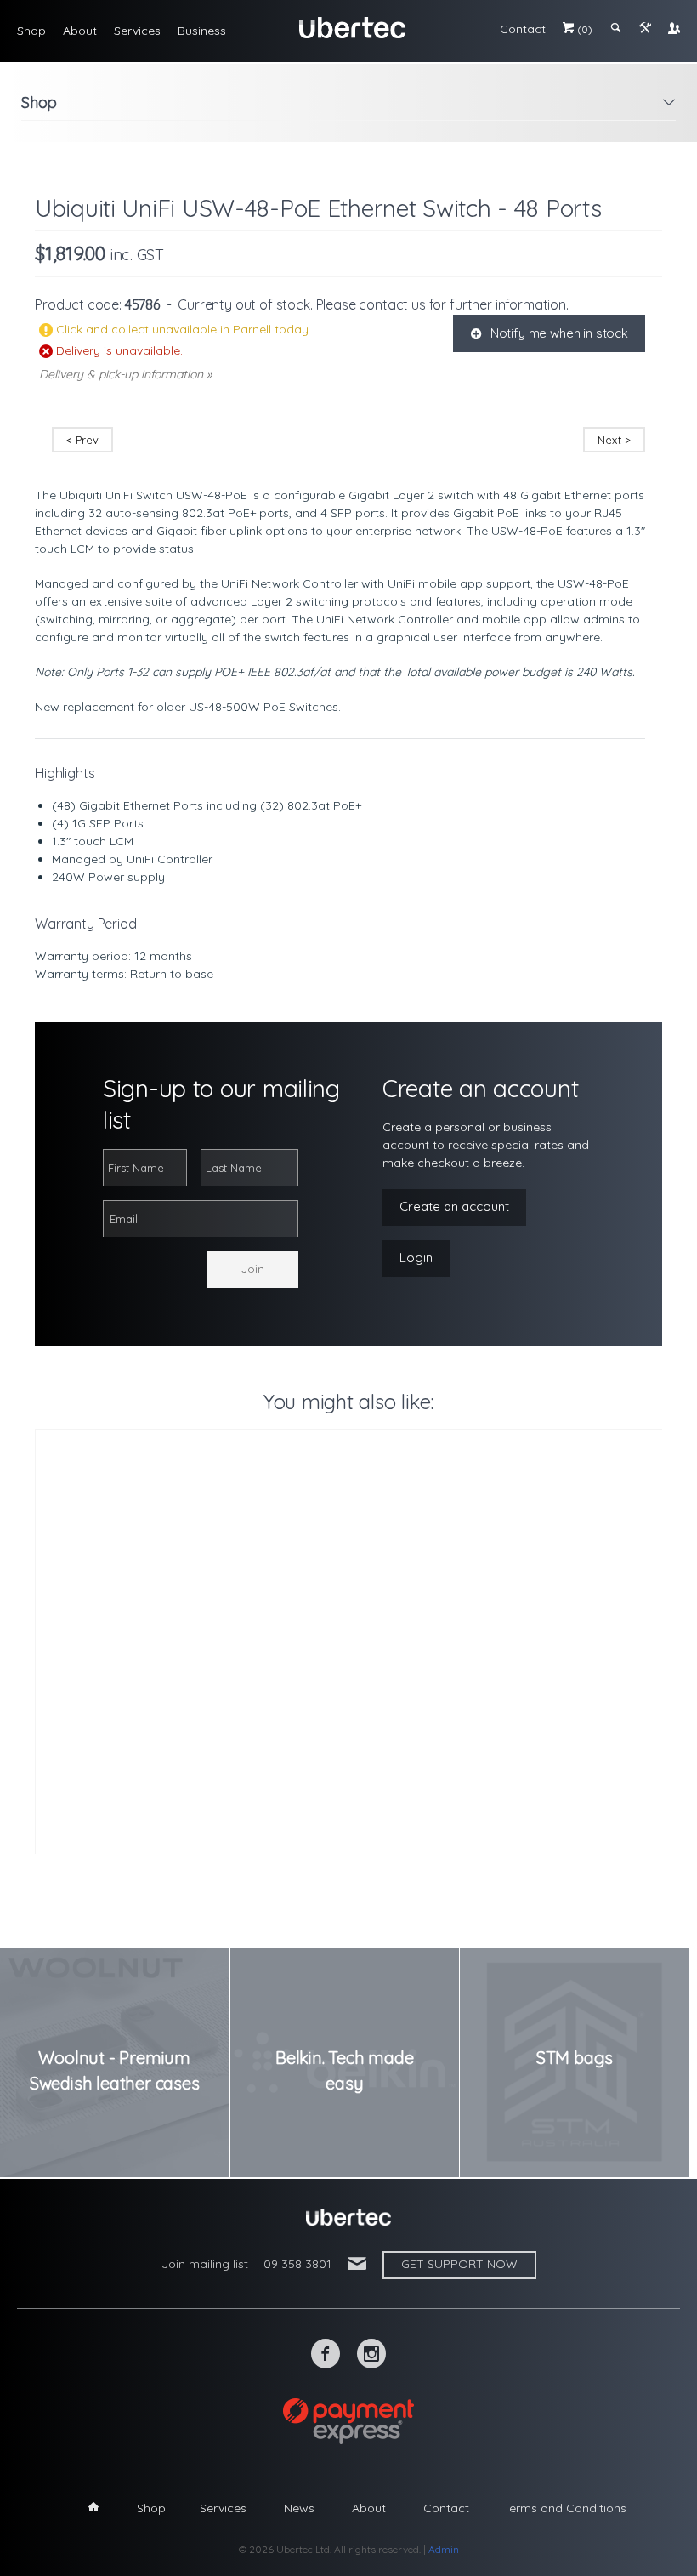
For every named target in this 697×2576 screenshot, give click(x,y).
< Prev (82, 440)
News (299, 2508)
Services (137, 31)
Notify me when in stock (549, 333)
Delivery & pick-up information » (125, 374)
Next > (614, 440)
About (80, 31)
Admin (444, 2549)
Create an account (454, 1206)
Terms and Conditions (565, 2508)
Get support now (459, 2264)
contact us (392, 304)
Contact (523, 29)
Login (416, 1257)
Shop (31, 31)
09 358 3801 (297, 2264)
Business (202, 31)
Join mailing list (205, 2264)
